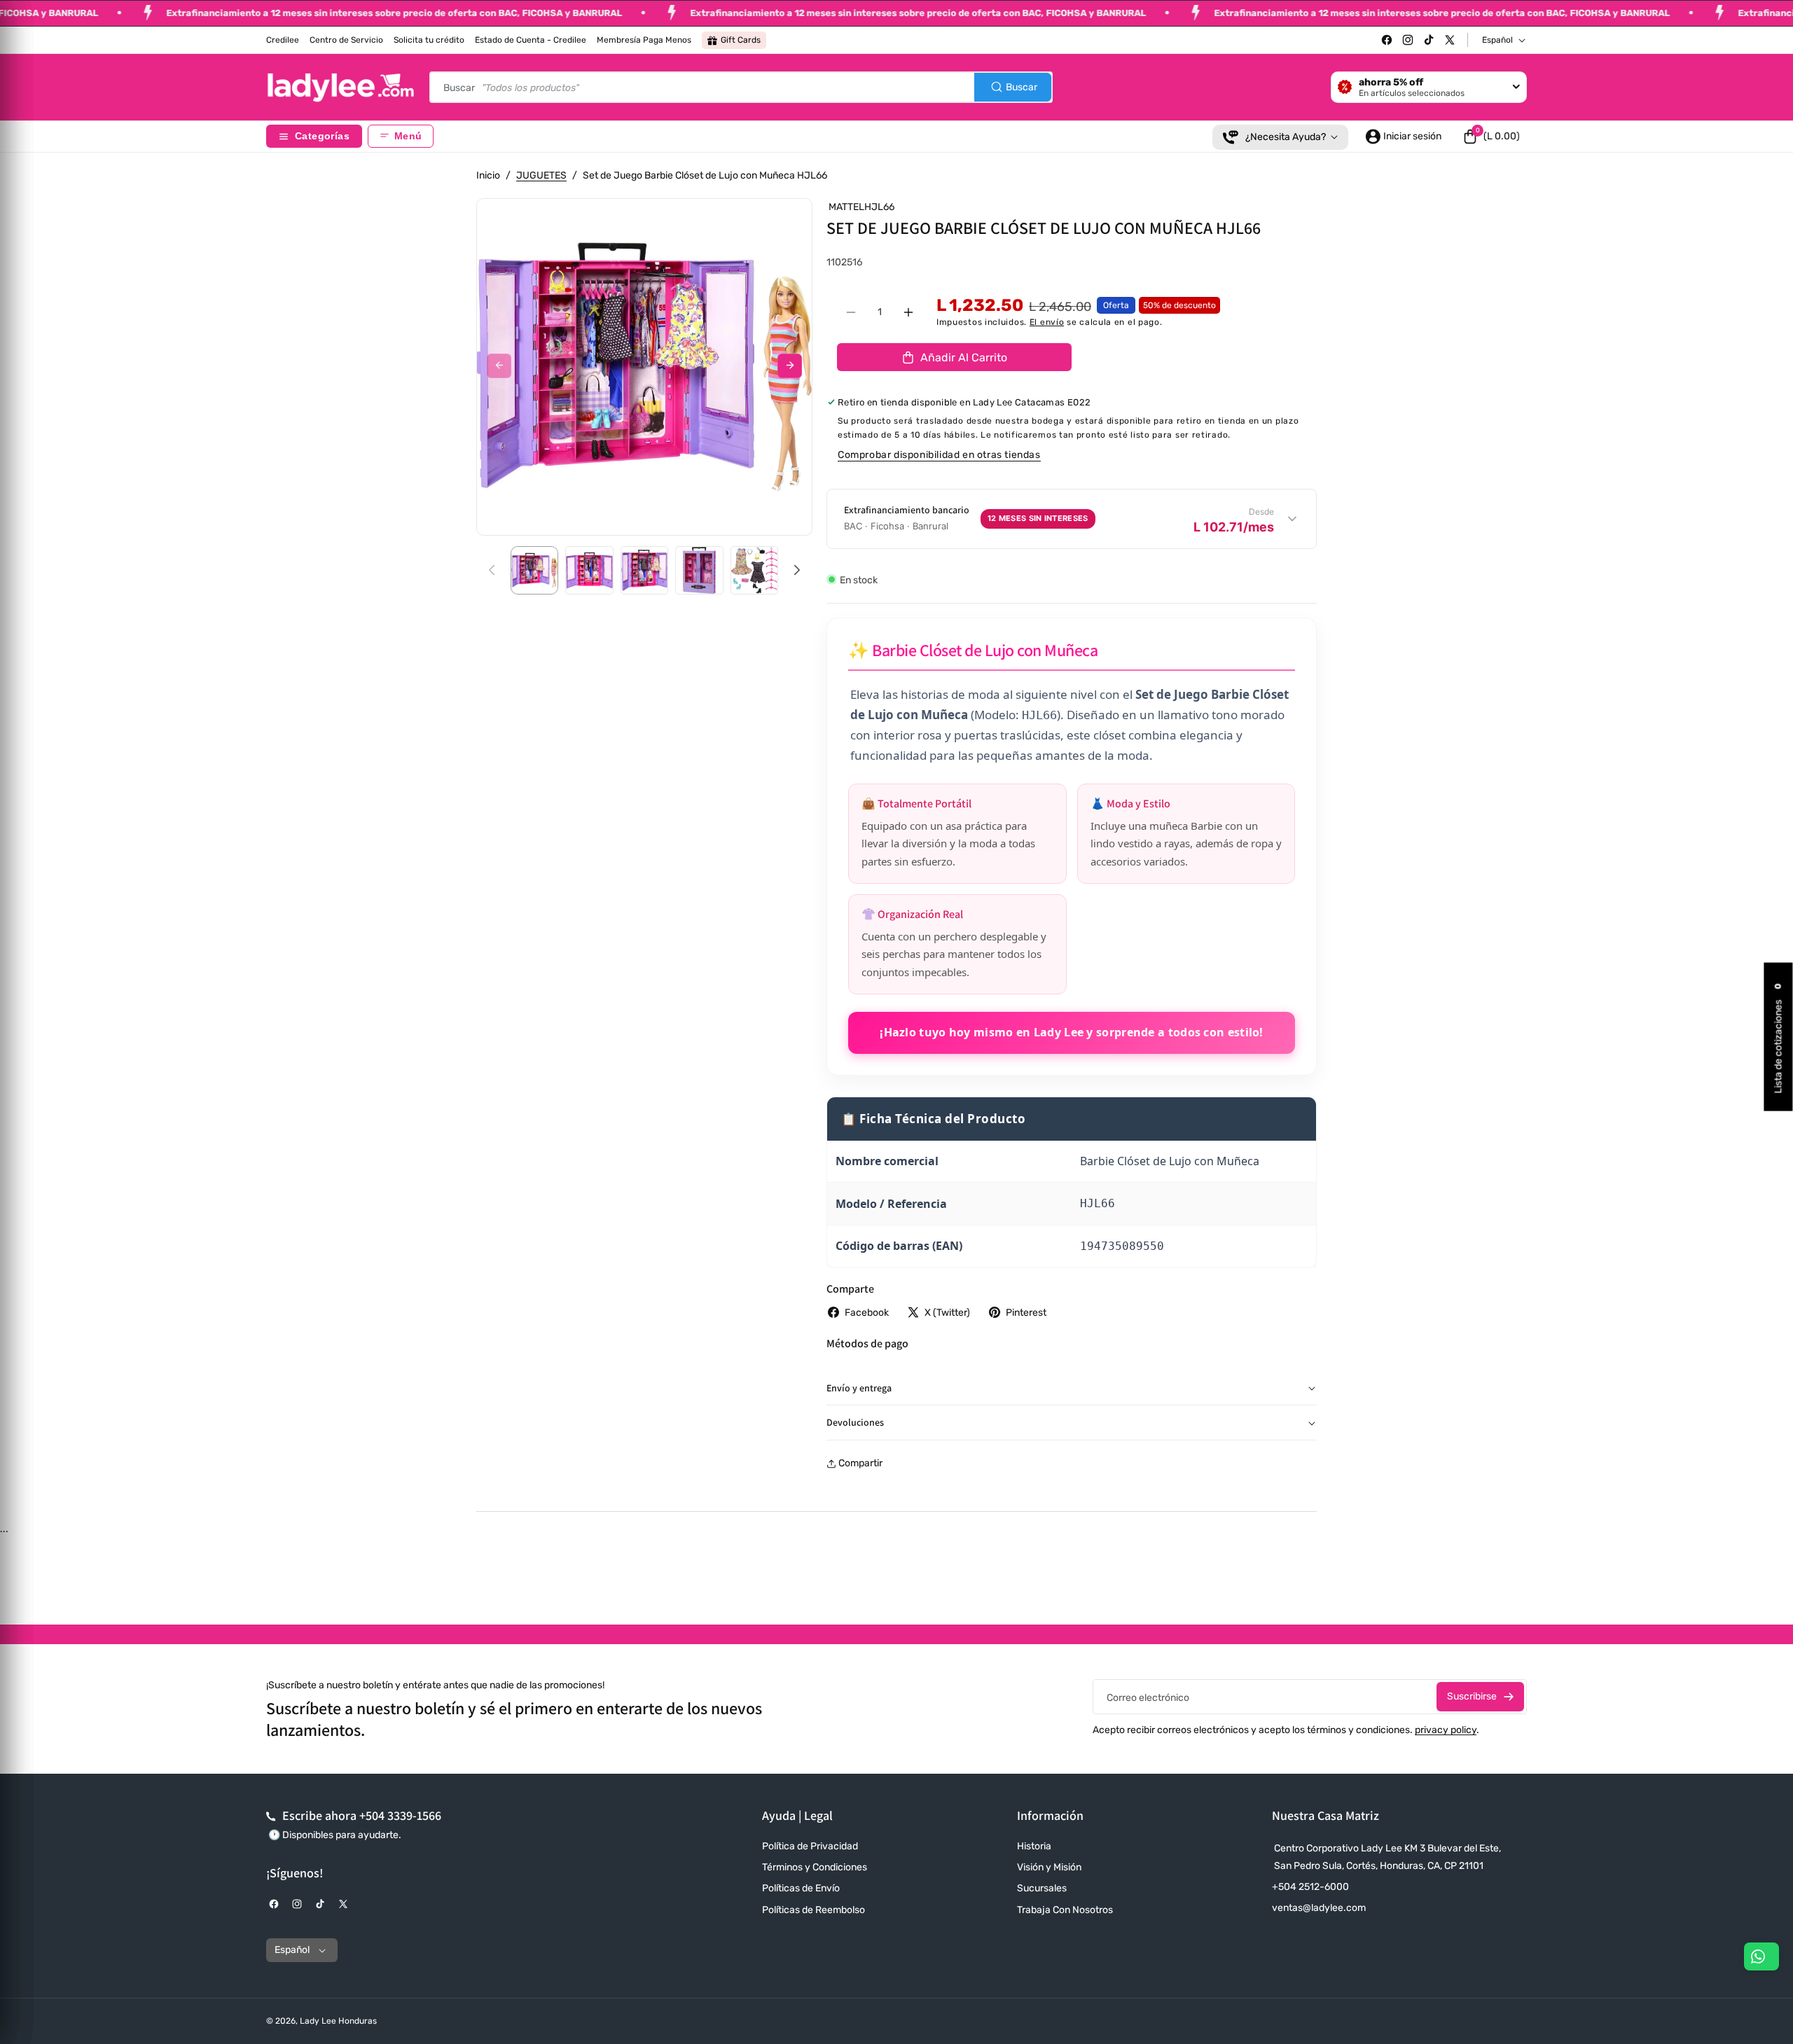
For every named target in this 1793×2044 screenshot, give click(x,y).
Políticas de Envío (801, 1888)
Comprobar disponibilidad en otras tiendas (939, 455)
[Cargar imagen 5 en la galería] (754, 570)
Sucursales (1042, 1888)
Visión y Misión (1049, 1867)
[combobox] (741, 87)
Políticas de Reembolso (814, 1910)
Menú (408, 136)
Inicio (488, 175)
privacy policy (1446, 1730)
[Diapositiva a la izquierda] (499, 366)
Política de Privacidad (810, 1846)
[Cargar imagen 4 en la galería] (699, 570)
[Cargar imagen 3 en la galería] (644, 570)
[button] (1491, 137)
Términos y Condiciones (815, 1867)
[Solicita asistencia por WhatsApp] (1761, 1956)
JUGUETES (541, 175)
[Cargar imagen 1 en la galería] (534, 570)
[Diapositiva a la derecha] (790, 366)
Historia (1034, 1846)
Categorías (322, 136)
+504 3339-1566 (400, 1815)
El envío (1047, 322)
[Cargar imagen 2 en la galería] (589, 570)
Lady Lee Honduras (338, 2021)
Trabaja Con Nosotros (1065, 1910)
